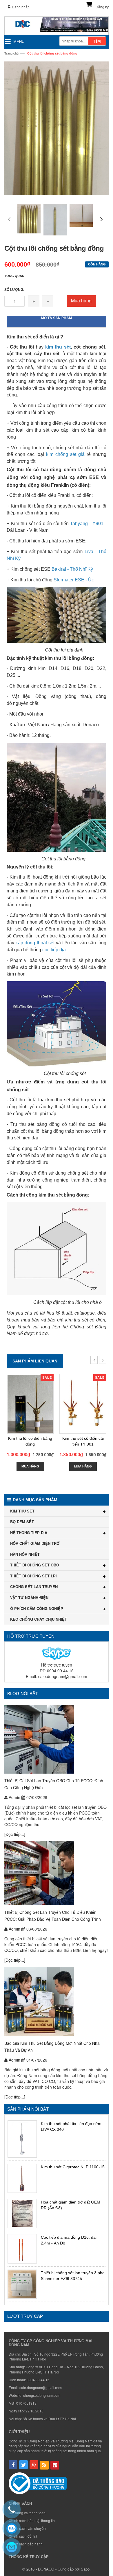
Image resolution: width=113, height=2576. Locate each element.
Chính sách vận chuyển (27, 2528)
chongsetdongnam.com (42, 2395)
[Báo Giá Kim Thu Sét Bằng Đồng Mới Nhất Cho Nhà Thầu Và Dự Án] (57, 2002)
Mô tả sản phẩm (57, 318)
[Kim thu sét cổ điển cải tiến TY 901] (83, 1404)
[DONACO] (57, 26)
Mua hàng (81, 301)
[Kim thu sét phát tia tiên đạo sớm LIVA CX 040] (22, 2139)
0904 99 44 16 (38, 2380)
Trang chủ (11, 53)
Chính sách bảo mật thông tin (32, 2520)
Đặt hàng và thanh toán (27, 2513)
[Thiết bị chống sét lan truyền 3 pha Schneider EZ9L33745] (22, 2284)
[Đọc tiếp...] (15, 1834)
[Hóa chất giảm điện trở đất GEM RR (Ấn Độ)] (22, 2213)
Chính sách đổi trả (23, 2536)
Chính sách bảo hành (26, 2544)
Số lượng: (14, 290)
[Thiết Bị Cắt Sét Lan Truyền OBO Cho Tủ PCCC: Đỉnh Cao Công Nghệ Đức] (57, 1739)
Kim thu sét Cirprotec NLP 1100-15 (73, 2167)
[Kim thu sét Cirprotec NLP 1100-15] (22, 2178)
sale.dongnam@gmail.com (63, 1676)
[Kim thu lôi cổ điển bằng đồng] (30, 1404)
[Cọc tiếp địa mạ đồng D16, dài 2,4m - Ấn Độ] (22, 2249)
